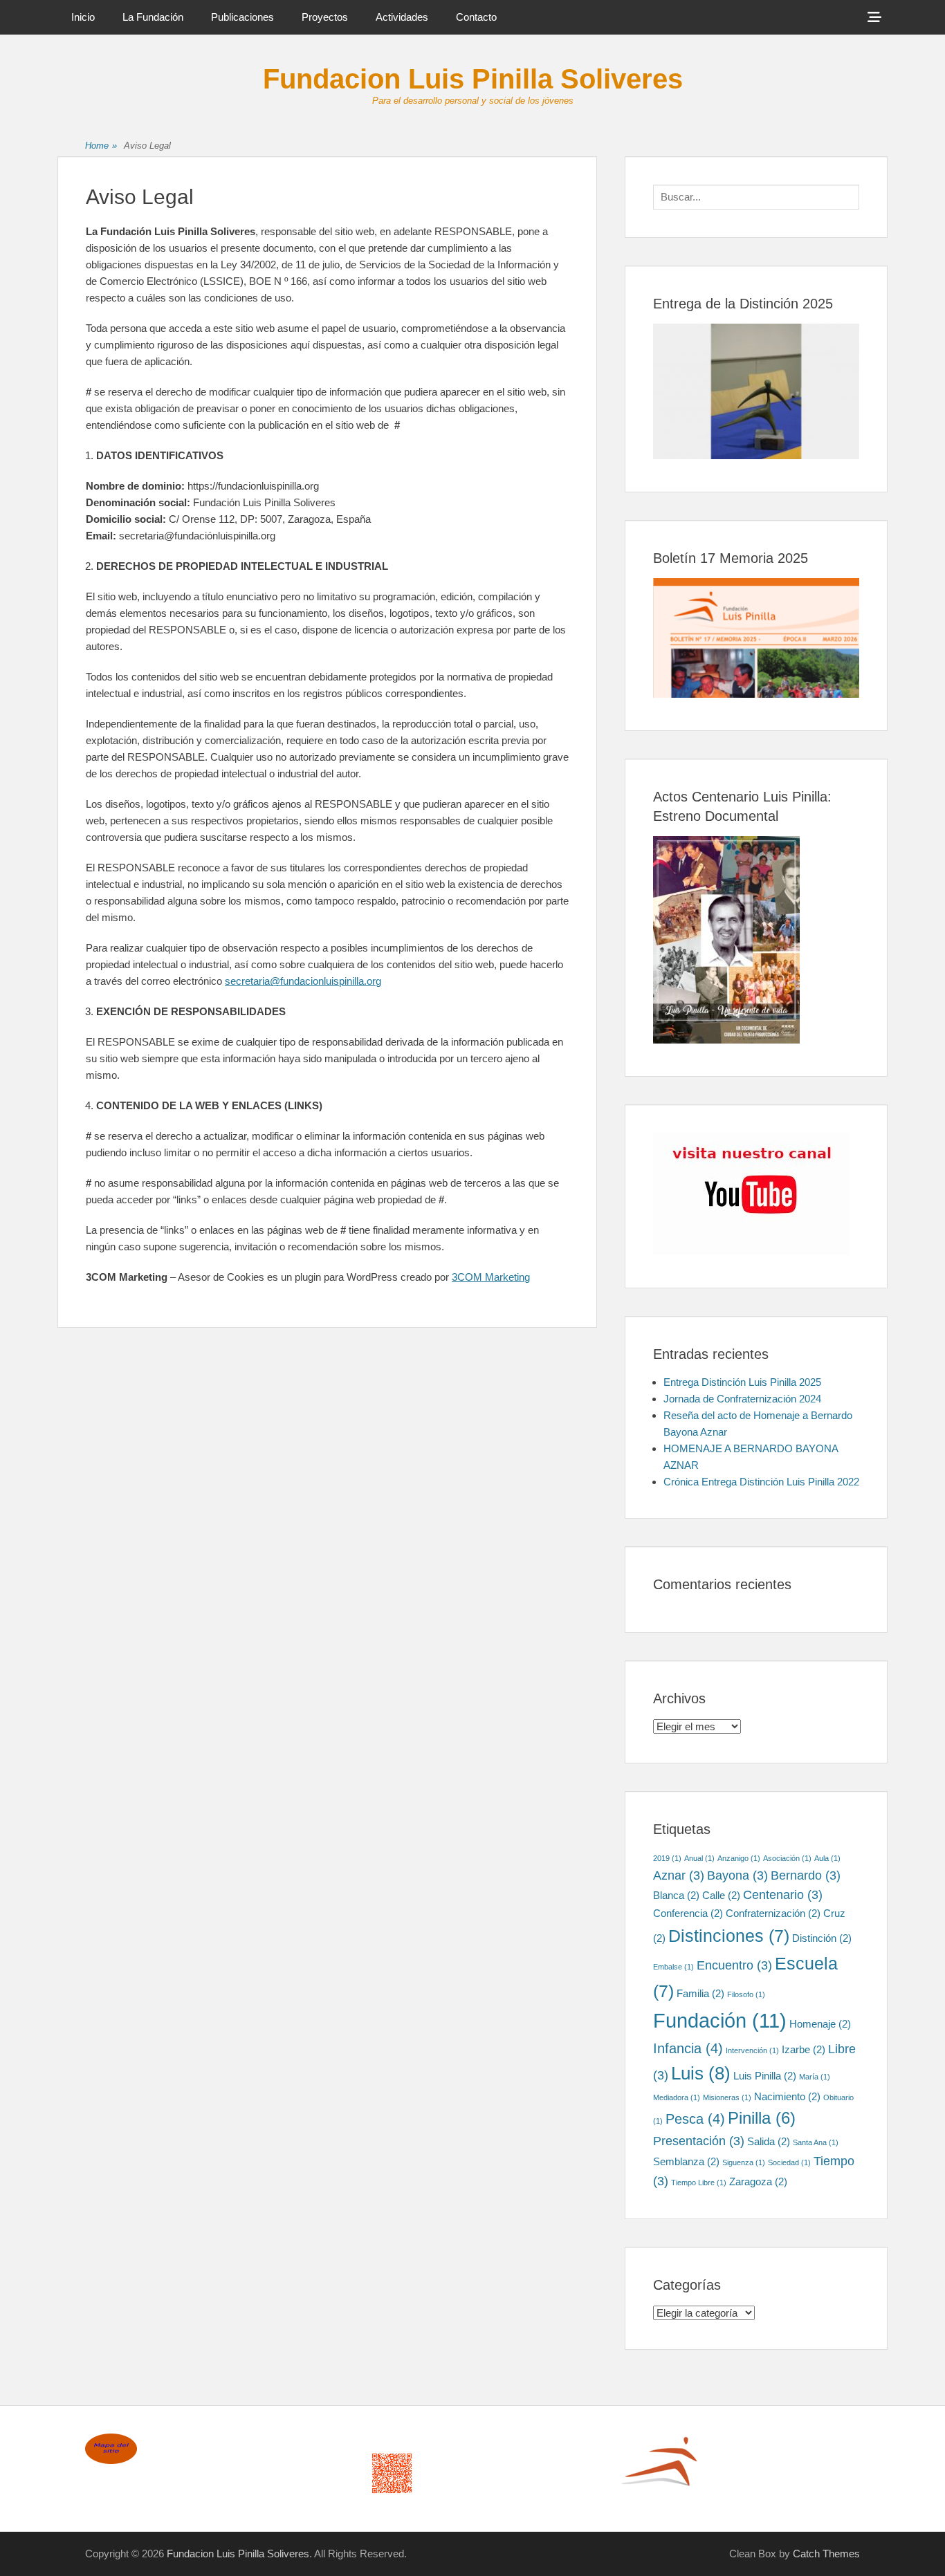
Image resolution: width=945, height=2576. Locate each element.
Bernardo (806, 1875)
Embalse (673, 1967)
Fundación (720, 2020)
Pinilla (762, 2118)
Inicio (83, 17)
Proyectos (325, 17)
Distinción (822, 1938)
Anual (699, 1858)
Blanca (676, 1895)
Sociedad (789, 2162)
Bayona (737, 1875)
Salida (769, 2141)
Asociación (787, 1858)
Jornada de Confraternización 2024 (742, 1399)
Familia (700, 1993)
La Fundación (153, 17)
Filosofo (746, 1994)
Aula (827, 1858)
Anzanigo (739, 1858)
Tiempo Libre (699, 2183)
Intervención (752, 2050)
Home (101, 146)
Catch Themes (826, 2554)
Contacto (476, 17)
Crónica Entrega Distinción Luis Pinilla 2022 (761, 1482)
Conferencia (688, 1913)
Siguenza (744, 2162)
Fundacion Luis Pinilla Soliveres (473, 79)
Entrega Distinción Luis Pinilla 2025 (742, 1382)
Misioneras (727, 2097)
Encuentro (734, 1965)
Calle (721, 1895)
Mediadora (677, 2097)
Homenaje (820, 2024)
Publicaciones (242, 17)
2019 (667, 1858)
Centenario (783, 1895)
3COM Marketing (491, 1277)
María (815, 2077)
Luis (701, 2073)
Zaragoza (758, 2181)
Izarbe (804, 2049)
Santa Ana (816, 2142)
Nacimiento (787, 2096)
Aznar (679, 1875)
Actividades (402, 17)
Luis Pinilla (765, 2076)
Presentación (699, 2141)
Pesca (695, 2119)
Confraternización (773, 1913)
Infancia (688, 2048)
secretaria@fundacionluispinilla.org (303, 981)
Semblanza (686, 2161)
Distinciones (729, 1936)
